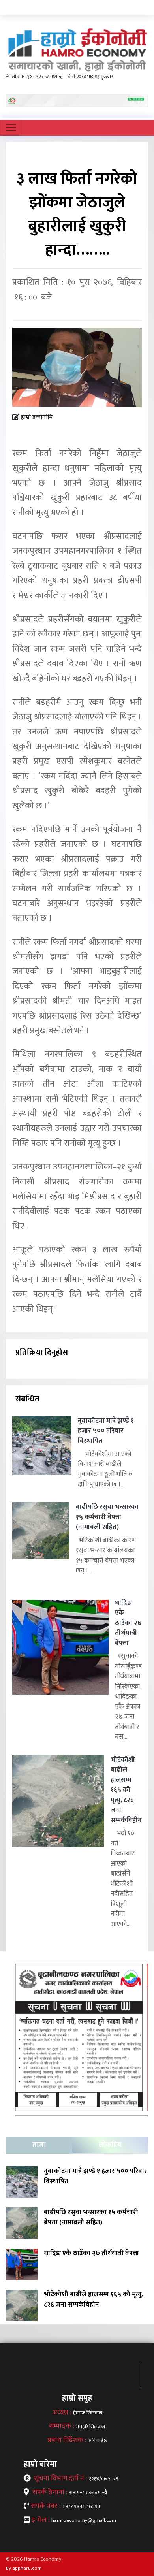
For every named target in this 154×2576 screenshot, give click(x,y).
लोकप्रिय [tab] (110, 2145)
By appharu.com (24, 2568)
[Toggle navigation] (11, 128)
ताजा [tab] (39, 2145)
